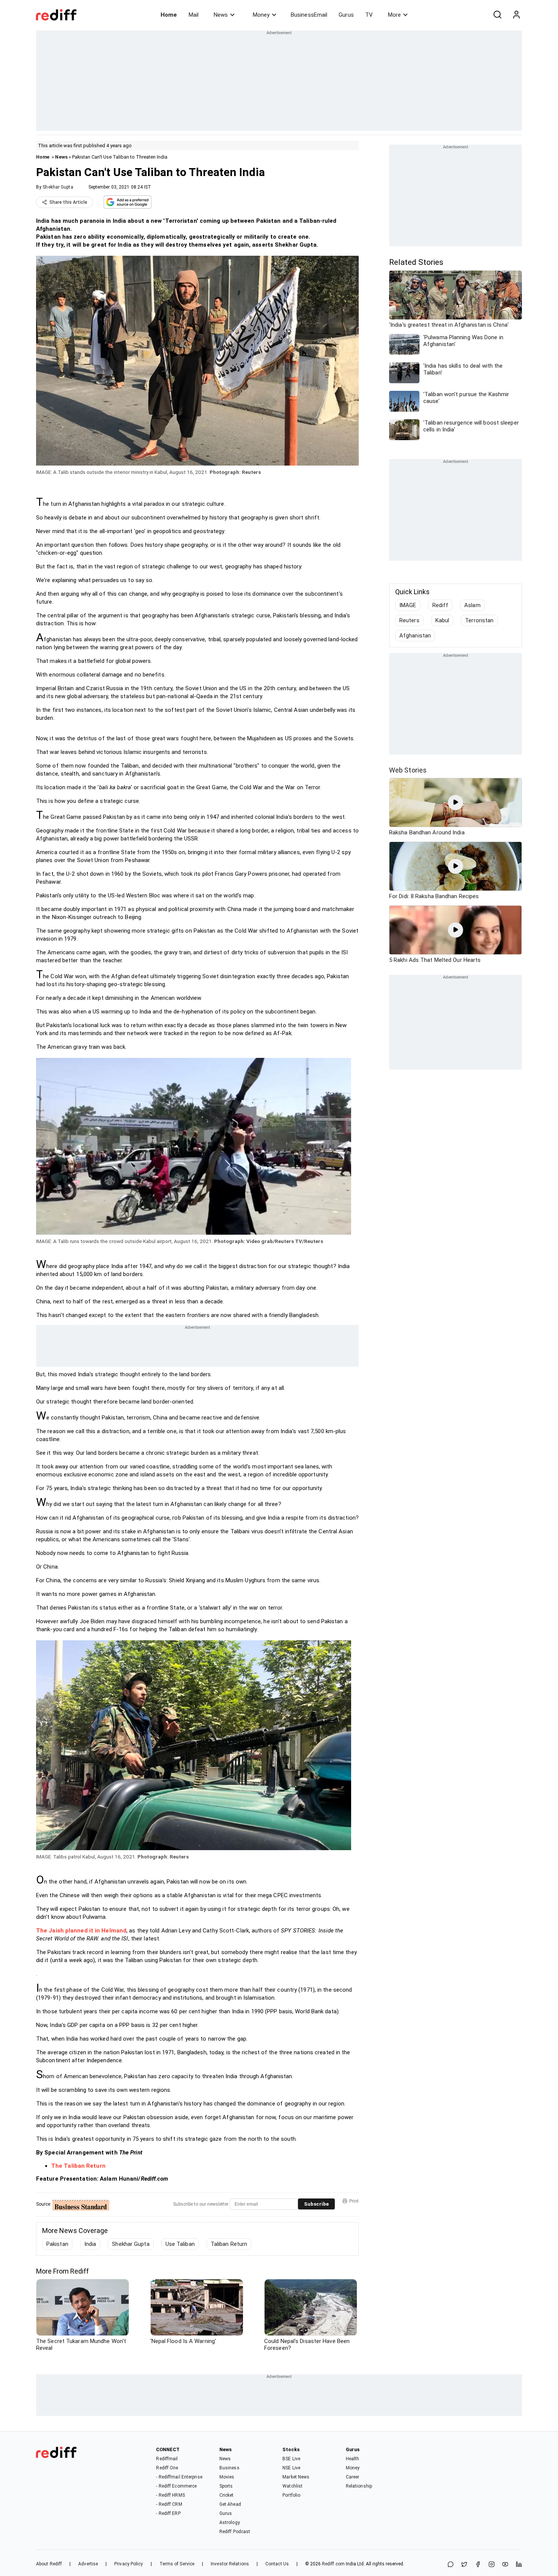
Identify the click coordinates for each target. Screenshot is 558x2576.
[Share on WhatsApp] (451, 2565)
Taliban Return (229, 2244)
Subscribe (316, 2204)
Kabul (442, 620)
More (394, 15)
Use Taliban (180, 2244)
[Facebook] (478, 2565)
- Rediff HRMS (170, 2495)
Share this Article (68, 202)
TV (369, 15)
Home (169, 15)
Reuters (409, 620)
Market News (296, 2477)
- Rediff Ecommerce (176, 2486)
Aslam (472, 605)
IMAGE (408, 605)
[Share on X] (464, 2565)
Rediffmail (167, 2459)
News (221, 15)
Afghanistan (415, 636)
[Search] (497, 15)
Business (229, 2468)
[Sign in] (516, 15)
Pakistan (57, 2244)
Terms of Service (177, 2564)
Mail (194, 15)
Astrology (230, 2522)
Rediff (441, 605)
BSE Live (291, 2459)
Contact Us (277, 2564)
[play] (456, 803)
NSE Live (291, 2468)
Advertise (88, 2564)
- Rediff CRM (169, 2504)
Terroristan (479, 620)
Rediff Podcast (235, 2532)
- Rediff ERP (168, 2513)
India (90, 2244)
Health (353, 2459)
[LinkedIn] (519, 2565)
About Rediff (49, 2564)
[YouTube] (505, 2565)
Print (354, 2201)
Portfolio (291, 2495)
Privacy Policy (128, 2564)
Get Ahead (230, 2504)
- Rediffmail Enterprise (179, 2477)
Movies (227, 2477)
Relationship (359, 2486)
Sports (226, 2486)
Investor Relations (230, 2564)
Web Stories (408, 770)
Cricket (227, 2495)
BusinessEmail (309, 15)
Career (353, 2477)
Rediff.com (333, 2564)
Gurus (346, 15)
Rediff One (167, 2468)
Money (261, 15)
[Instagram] (492, 2565)
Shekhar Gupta (58, 187)
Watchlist (292, 2486)
